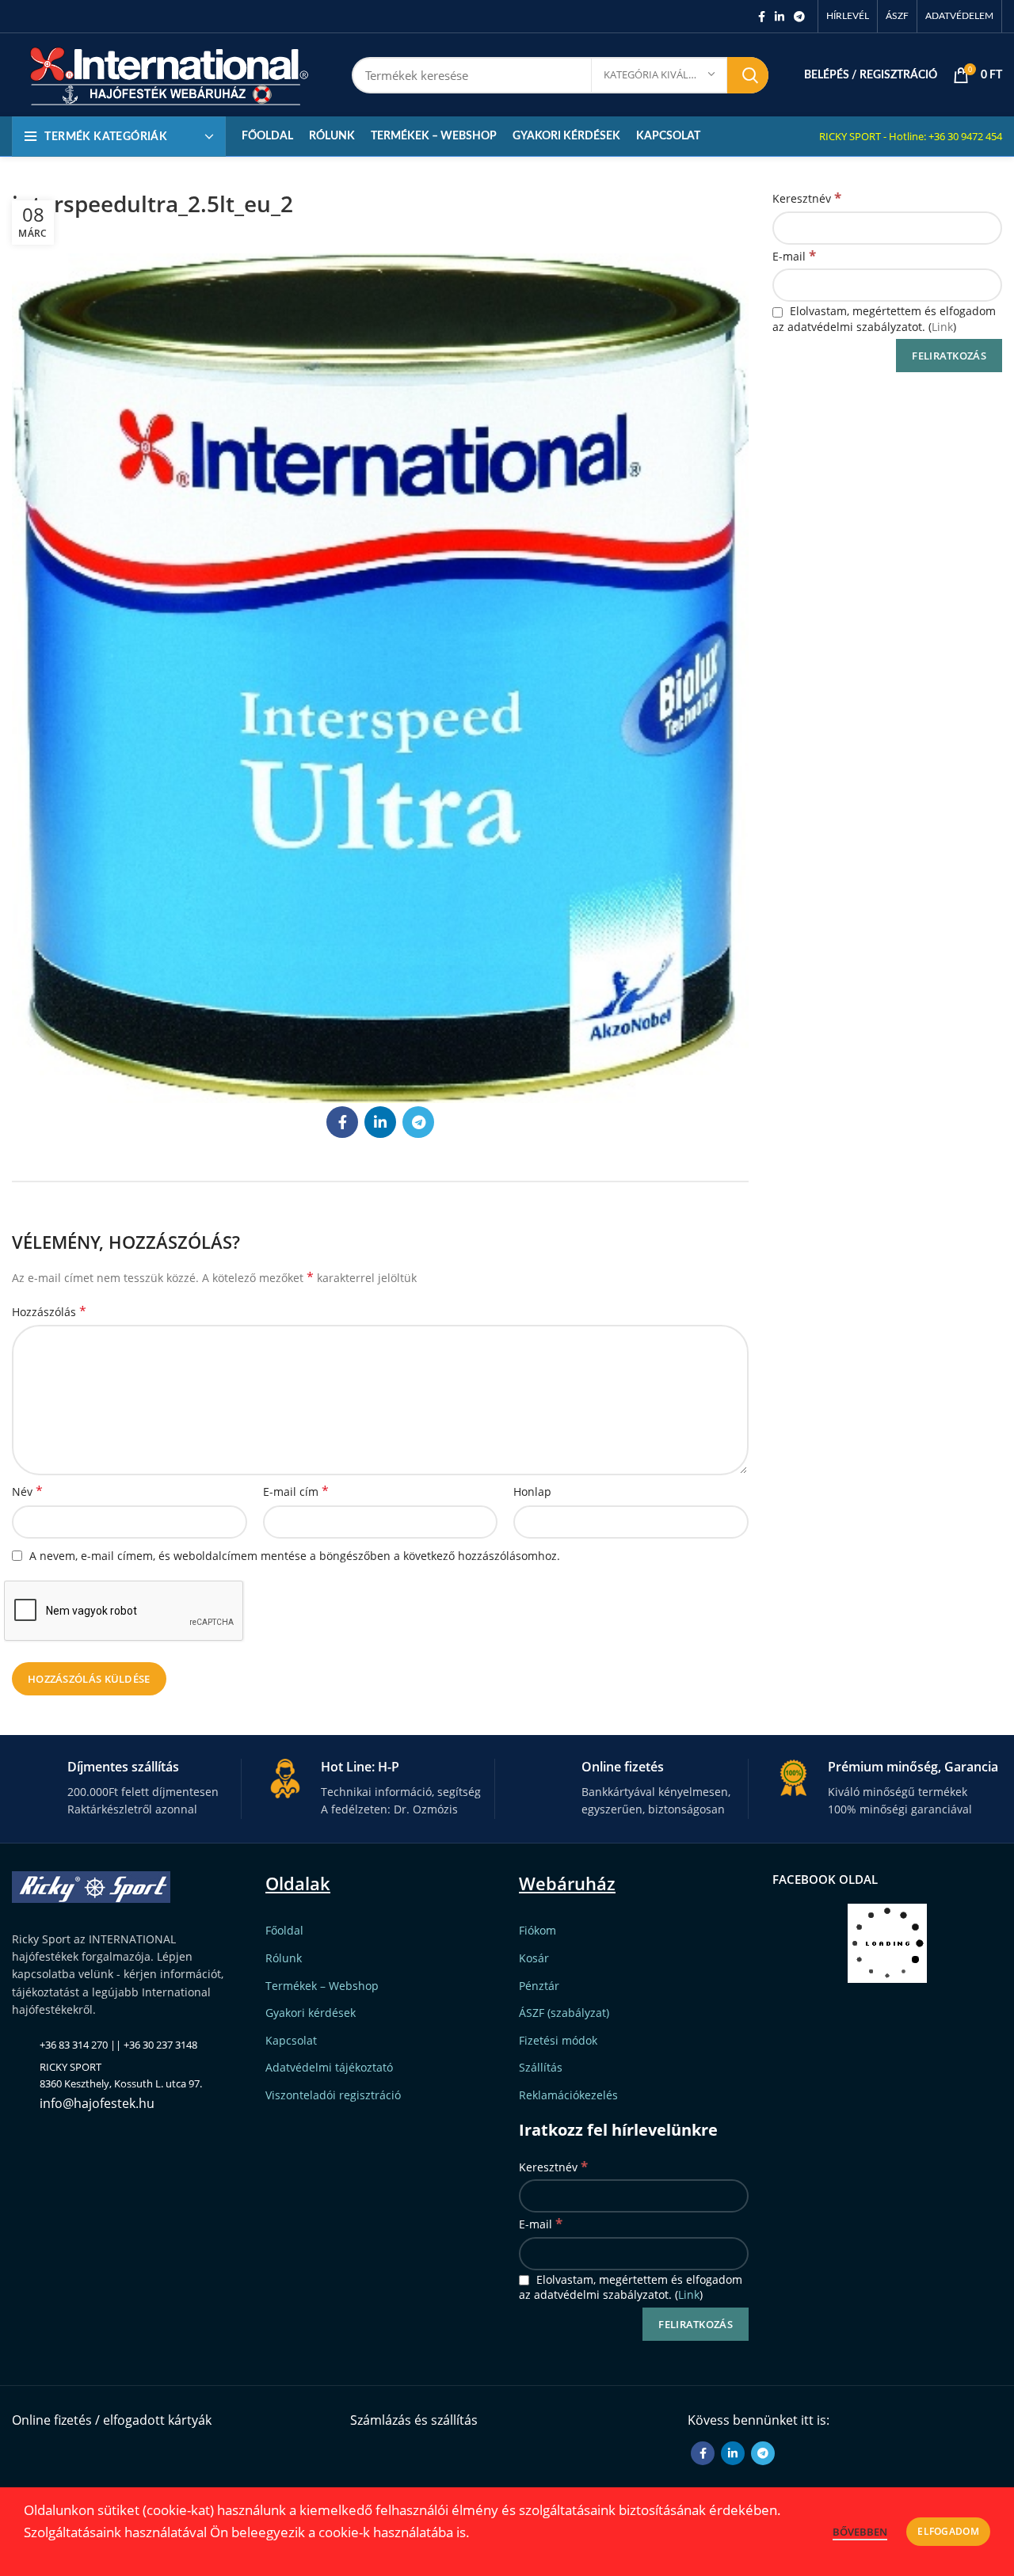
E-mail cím (296, 1492)
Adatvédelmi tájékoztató (329, 2067)
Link (942, 327)
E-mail (794, 255)
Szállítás (541, 2067)
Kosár (534, 1958)
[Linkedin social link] (780, 17)
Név (27, 1492)
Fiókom (537, 1930)
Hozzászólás (49, 1312)
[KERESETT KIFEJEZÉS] (748, 75)
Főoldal (284, 1930)
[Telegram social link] (799, 17)
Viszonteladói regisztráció (333, 2095)
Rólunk (284, 1958)
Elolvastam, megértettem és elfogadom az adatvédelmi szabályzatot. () (884, 319)
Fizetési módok (558, 2040)
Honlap (532, 1492)
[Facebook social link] (762, 17)
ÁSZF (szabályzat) (564, 2013)
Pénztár (539, 1986)
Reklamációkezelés (568, 2095)
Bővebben (860, 2532)
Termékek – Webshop (322, 1986)
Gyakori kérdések (311, 2013)
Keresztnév (807, 198)
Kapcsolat (291, 2040)
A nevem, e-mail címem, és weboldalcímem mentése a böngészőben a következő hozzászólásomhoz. (295, 1556)
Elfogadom (948, 2531)
